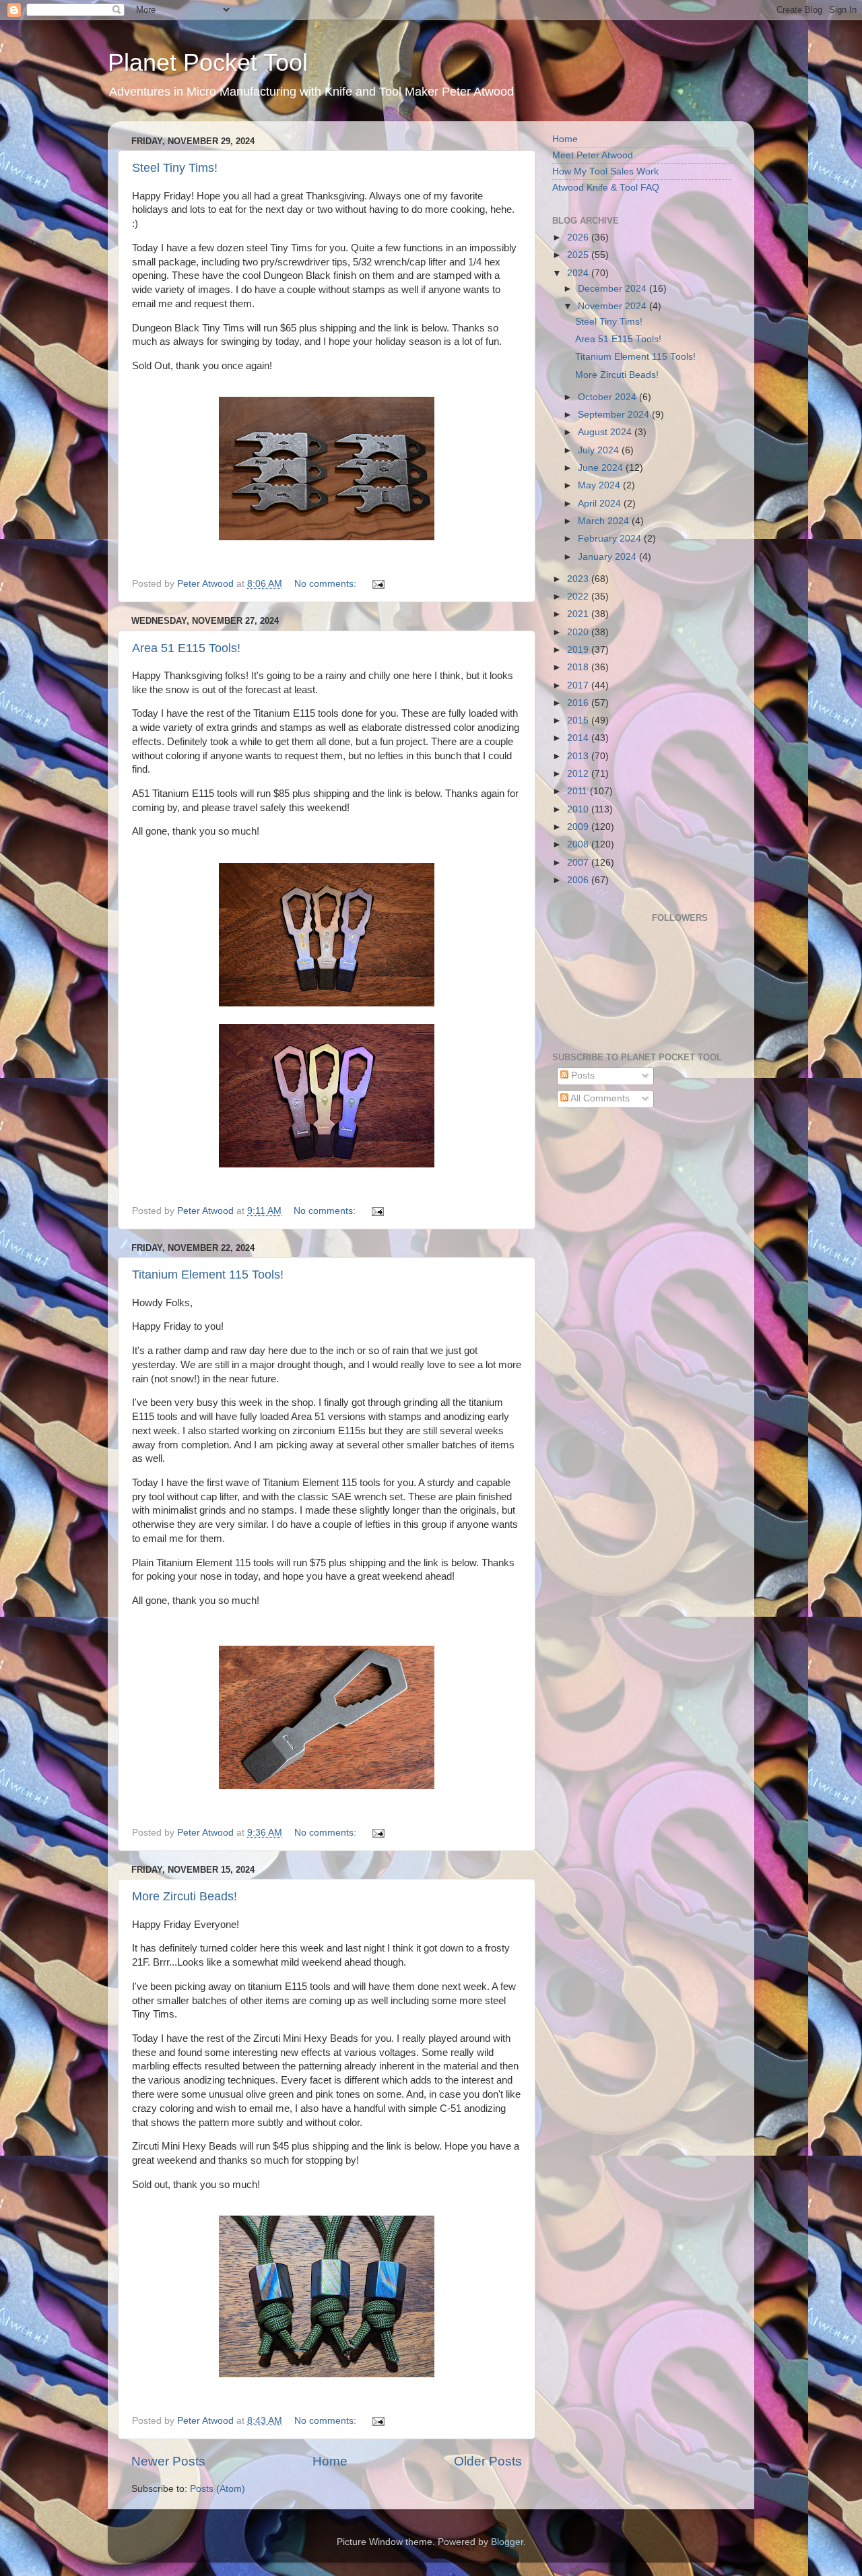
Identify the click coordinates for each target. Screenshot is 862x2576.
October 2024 (608, 397)
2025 (579, 255)
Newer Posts (168, 2461)
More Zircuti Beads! (185, 1896)
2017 (579, 685)
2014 (579, 738)
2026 (579, 237)
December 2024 (614, 289)
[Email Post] (377, 584)
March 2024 (605, 521)
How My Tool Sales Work (605, 171)
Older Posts (488, 2461)
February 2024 (611, 539)
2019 (579, 650)
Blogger (507, 2542)
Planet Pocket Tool (208, 62)
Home (330, 2461)
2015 (579, 720)
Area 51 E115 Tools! (186, 648)
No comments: (327, 584)
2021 (579, 614)
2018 (579, 667)
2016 (579, 703)
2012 (579, 774)
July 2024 (600, 450)
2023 (579, 579)
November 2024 (614, 306)
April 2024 (601, 504)
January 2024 (608, 557)
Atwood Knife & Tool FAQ (606, 188)
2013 (579, 756)
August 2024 (606, 432)
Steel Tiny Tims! (175, 168)
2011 (578, 791)
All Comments (599, 1098)
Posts (582, 1075)
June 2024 (602, 468)
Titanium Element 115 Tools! (208, 1275)
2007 (579, 863)
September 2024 (615, 415)
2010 (579, 809)
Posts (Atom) (218, 2489)
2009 (579, 827)
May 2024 (600, 485)
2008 (579, 844)
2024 (579, 273)
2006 (579, 880)
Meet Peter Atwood (593, 155)
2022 (579, 597)
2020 (579, 632)
